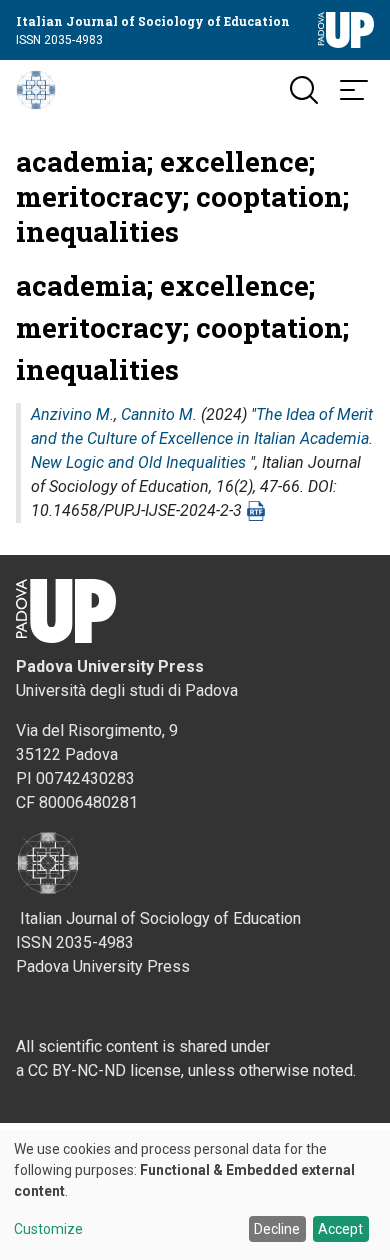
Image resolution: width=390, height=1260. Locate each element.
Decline (277, 1229)
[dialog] (195, 1195)
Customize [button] (48, 1229)
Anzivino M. (72, 414)
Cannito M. (159, 414)
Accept (340, 1229)
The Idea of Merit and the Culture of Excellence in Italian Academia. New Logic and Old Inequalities (202, 438)
